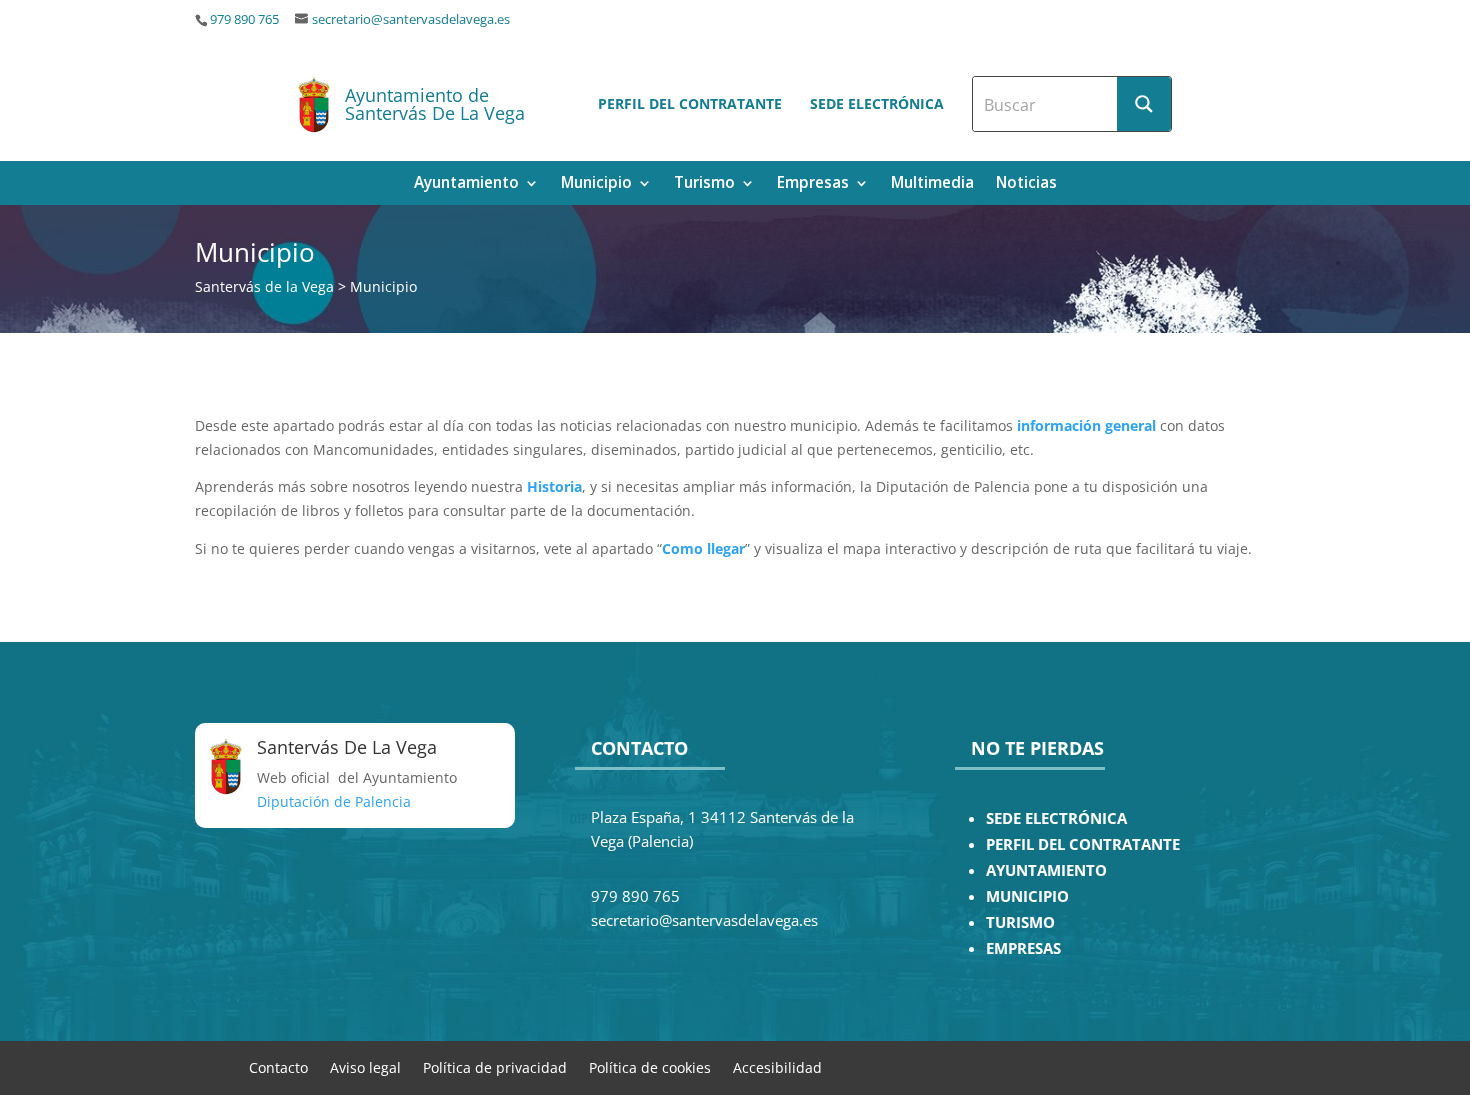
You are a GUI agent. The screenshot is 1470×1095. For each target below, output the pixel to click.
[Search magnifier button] (1144, 104)
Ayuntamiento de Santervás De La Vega (435, 104)
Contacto (278, 1066)
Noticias (1026, 184)
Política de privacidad (495, 1066)
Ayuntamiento (466, 184)
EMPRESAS (1023, 948)
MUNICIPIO (1027, 896)
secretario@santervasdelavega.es (411, 19)
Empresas (813, 184)
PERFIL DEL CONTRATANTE (1083, 844)
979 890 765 (244, 19)
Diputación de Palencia (334, 801)
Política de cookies (650, 1066)
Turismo (704, 184)
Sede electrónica (877, 103)
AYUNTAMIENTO (1046, 870)
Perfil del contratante (690, 103)
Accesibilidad (777, 1066)
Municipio (596, 184)
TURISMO (1020, 922)
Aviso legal (365, 1066)
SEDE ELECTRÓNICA (1056, 818)
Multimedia (932, 184)
